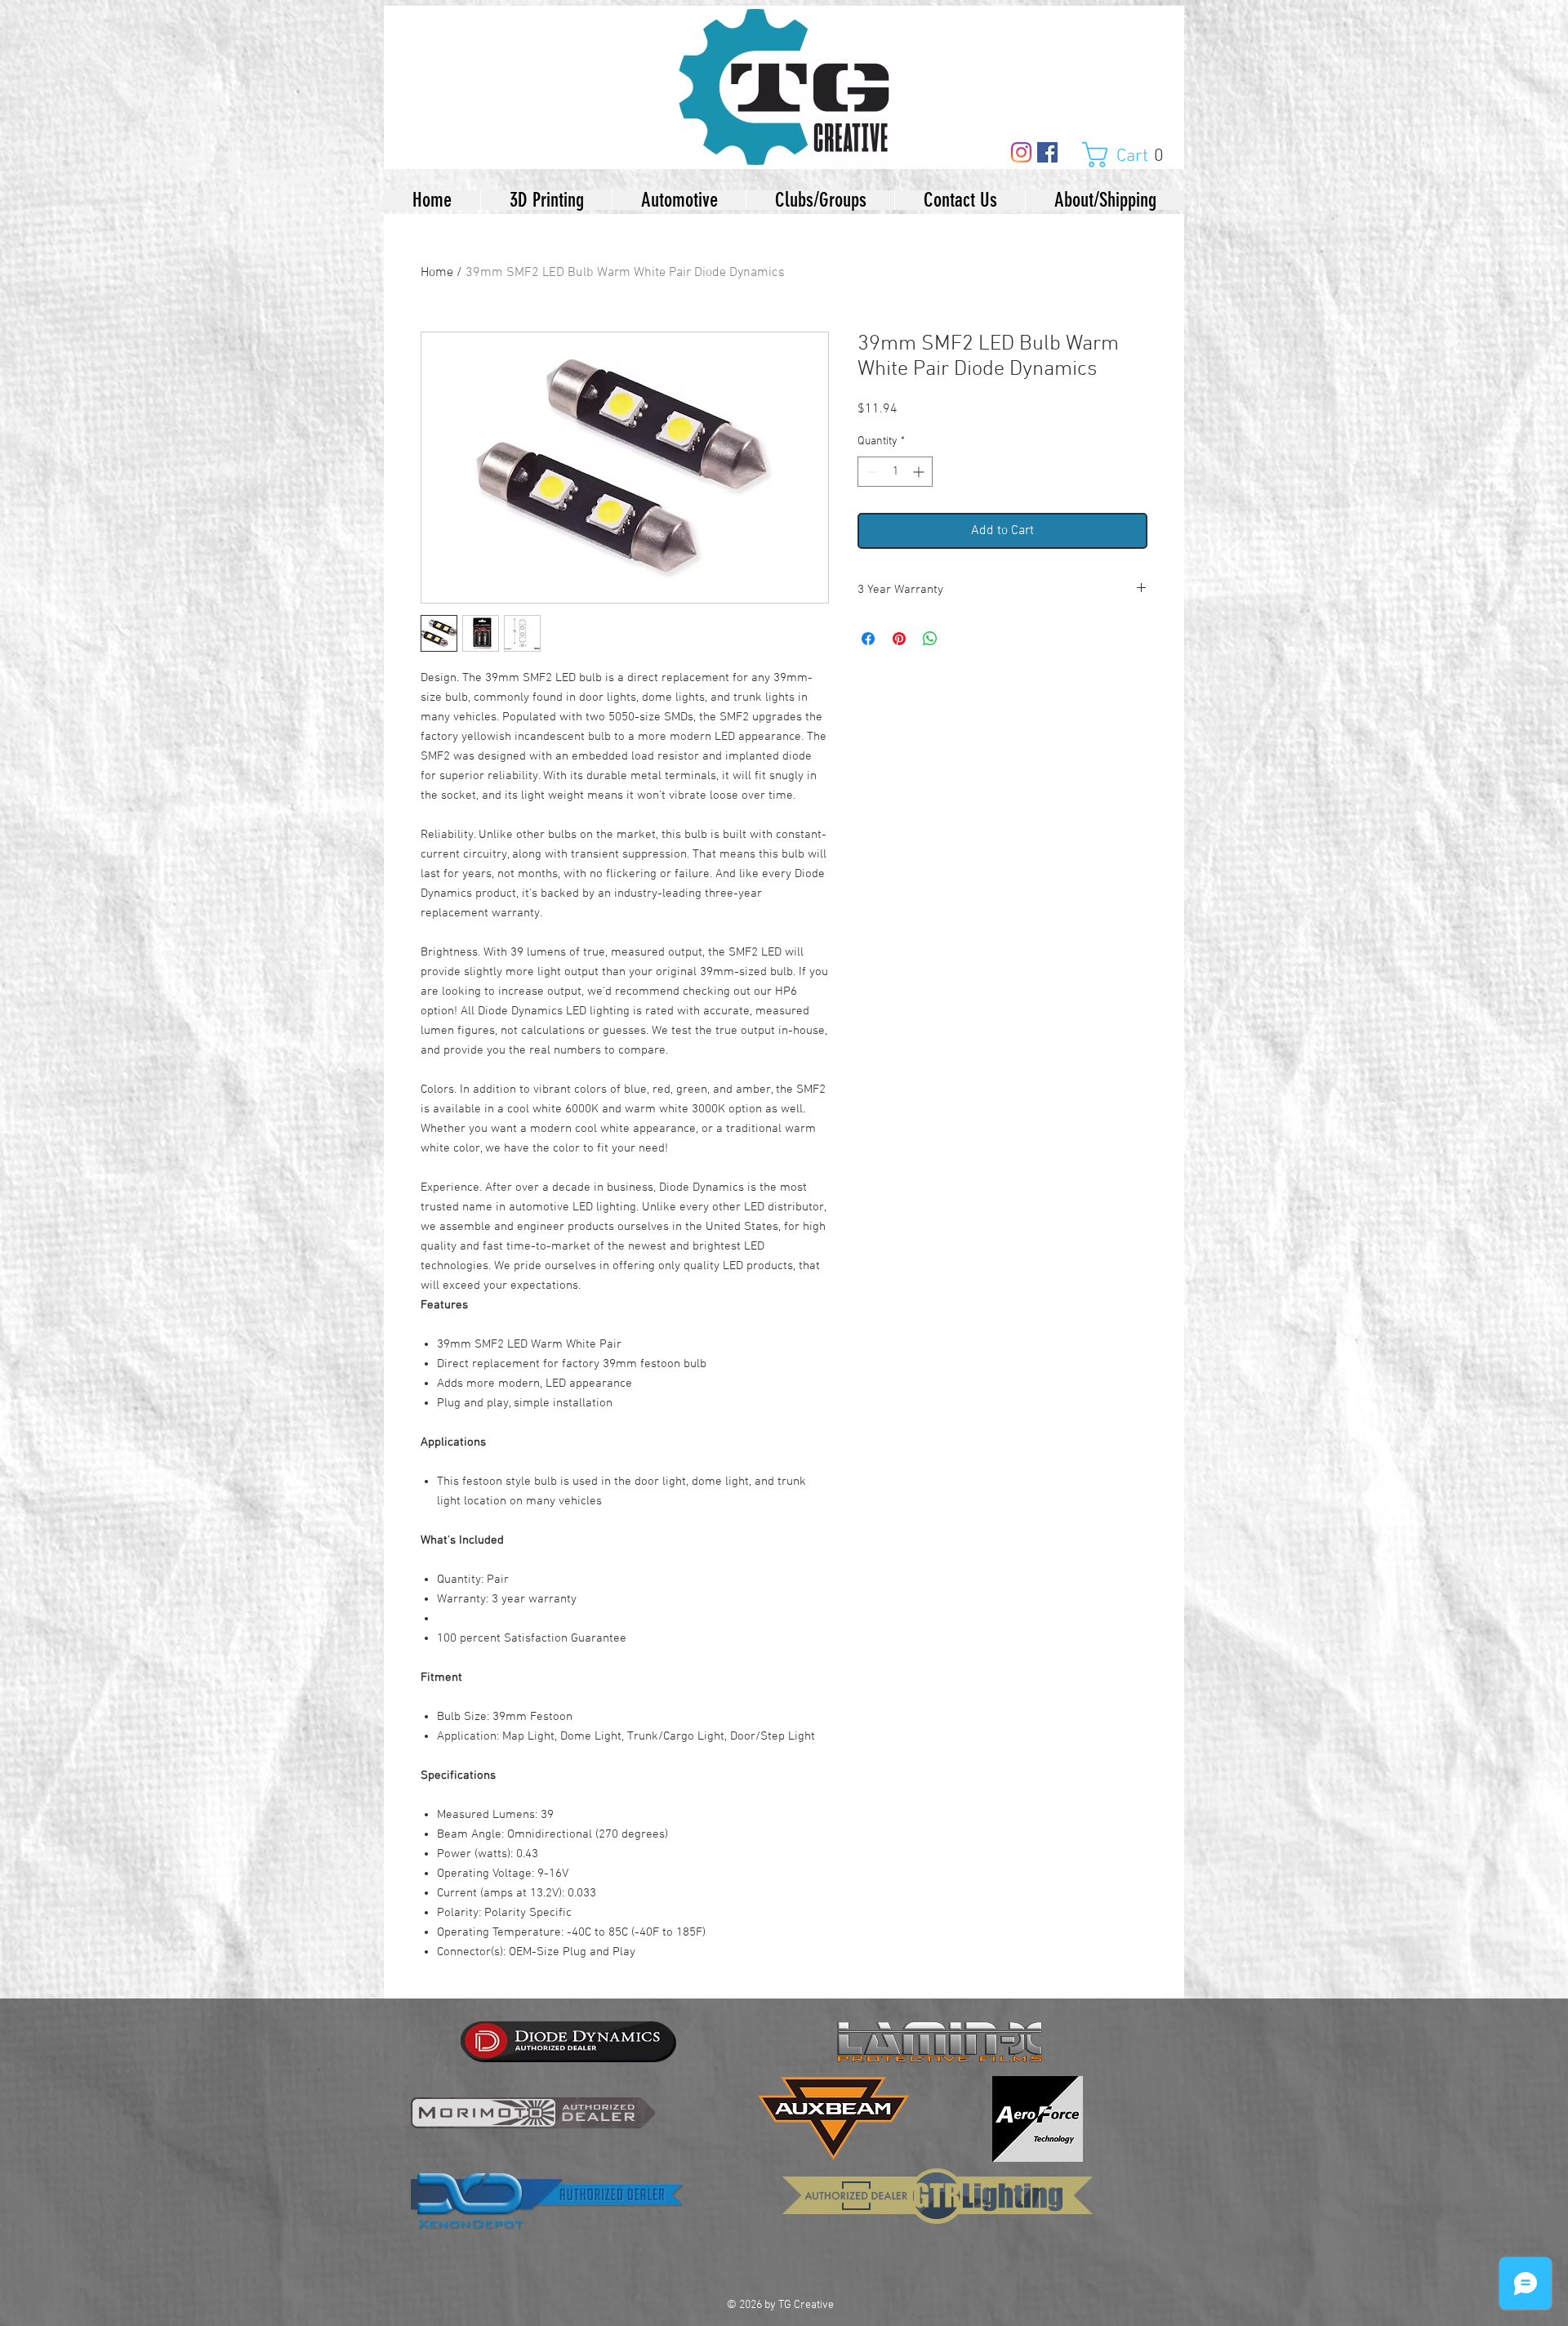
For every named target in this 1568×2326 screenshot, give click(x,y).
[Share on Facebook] (868, 639)
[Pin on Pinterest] (899, 639)
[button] (1131, 155)
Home (437, 273)
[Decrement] (870, 472)
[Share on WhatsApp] (930, 639)
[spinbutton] (895, 472)
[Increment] (920, 472)
